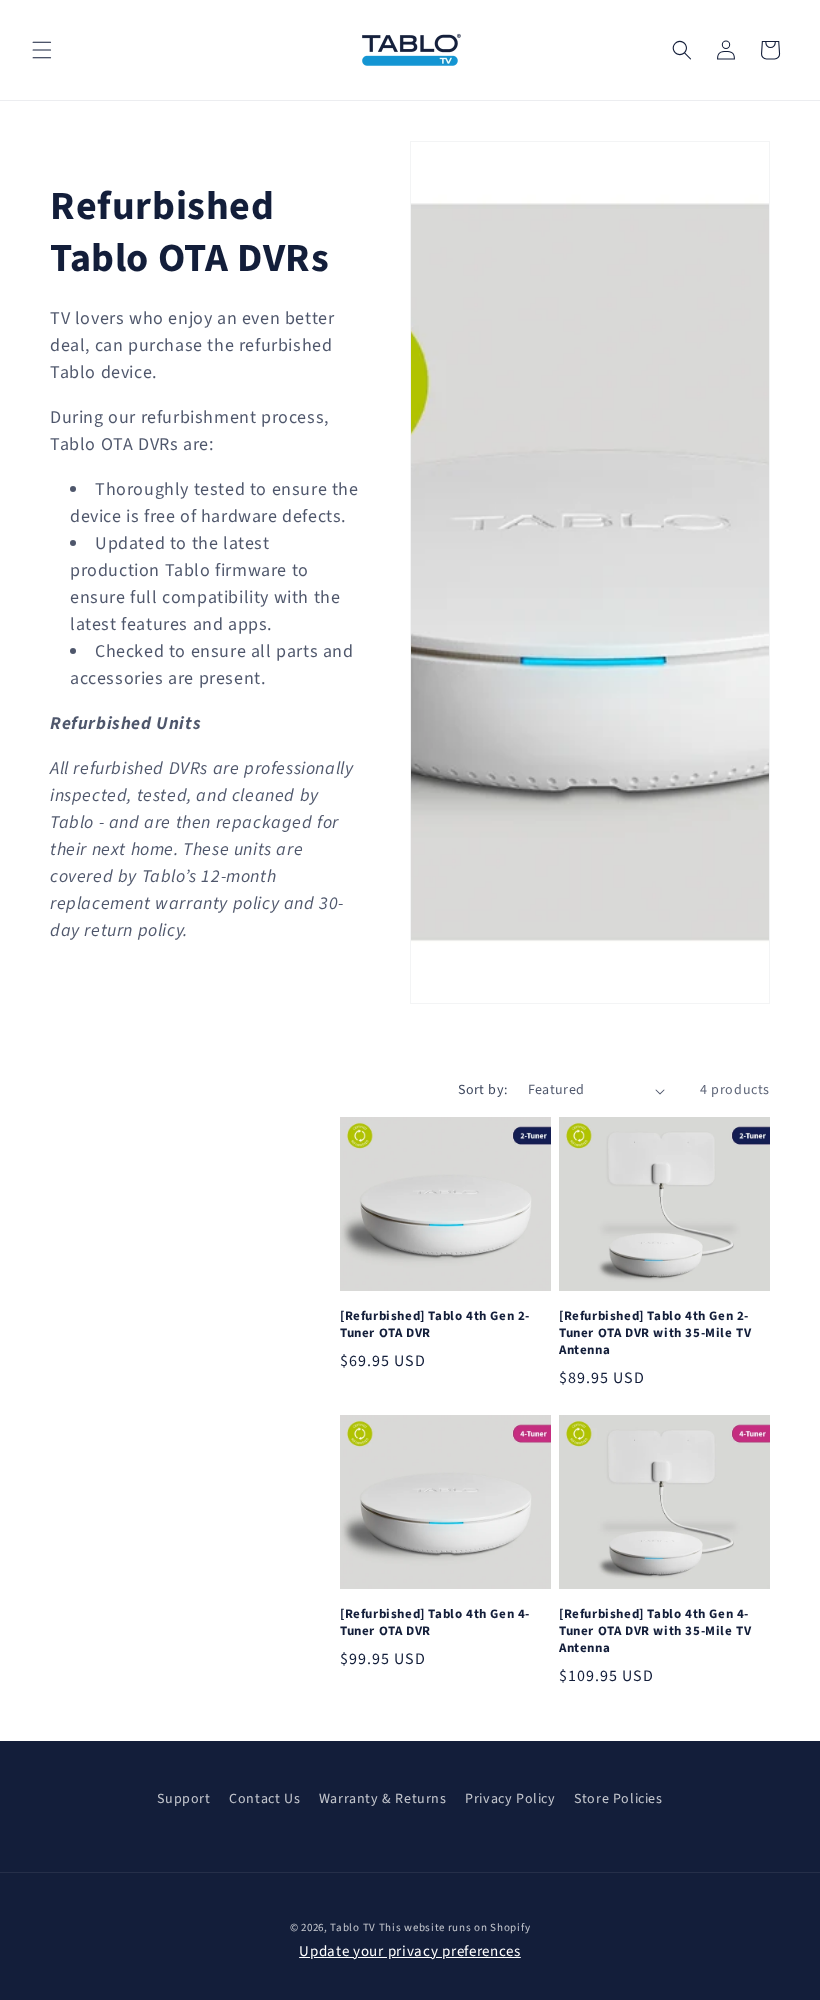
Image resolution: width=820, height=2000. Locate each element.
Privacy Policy (510, 1799)
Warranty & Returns (383, 1799)
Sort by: (482, 1090)
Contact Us (264, 1799)
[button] (42, 50)
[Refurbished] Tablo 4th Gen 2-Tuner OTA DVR (435, 1325)
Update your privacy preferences (410, 1951)
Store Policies (618, 1799)
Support (183, 1799)
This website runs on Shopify (455, 1927)
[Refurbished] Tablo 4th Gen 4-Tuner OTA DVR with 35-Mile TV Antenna (655, 1631)
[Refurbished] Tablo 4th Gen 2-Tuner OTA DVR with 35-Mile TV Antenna (655, 1333)
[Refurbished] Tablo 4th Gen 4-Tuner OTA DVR (435, 1623)
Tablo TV (354, 1927)
